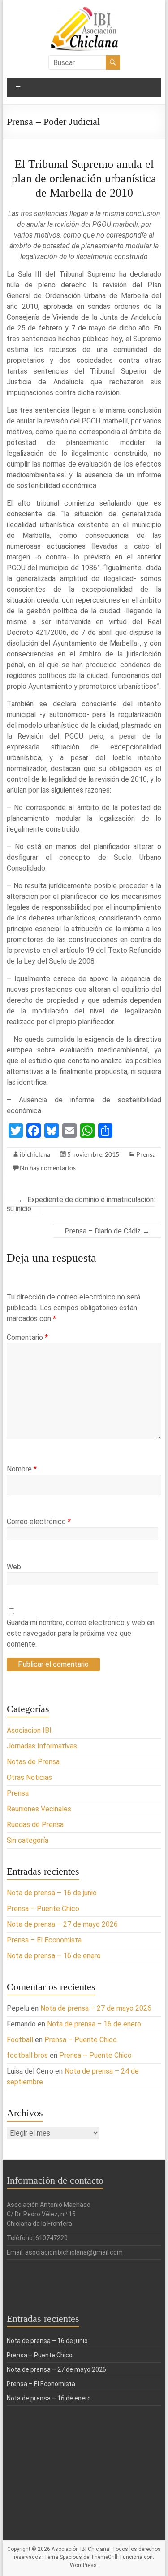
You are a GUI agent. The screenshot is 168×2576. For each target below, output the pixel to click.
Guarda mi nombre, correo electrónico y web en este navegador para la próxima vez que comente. (81, 1633)
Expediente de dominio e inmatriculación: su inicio (81, 1204)
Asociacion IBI (29, 1730)
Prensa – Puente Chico (43, 1909)
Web (14, 1567)
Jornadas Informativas (42, 1746)
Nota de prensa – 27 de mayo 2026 (62, 1924)
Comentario (27, 1337)
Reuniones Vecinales (39, 1809)
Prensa (146, 1154)
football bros (27, 2055)
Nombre (22, 1469)
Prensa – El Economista (44, 1940)
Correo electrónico (39, 1521)
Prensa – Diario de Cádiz (107, 1231)
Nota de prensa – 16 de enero (54, 1956)
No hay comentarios (48, 1168)
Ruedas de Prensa (35, 1825)
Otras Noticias (29, 1777)
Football (20, 2040)
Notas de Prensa (33, 1762)
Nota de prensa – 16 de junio (52, 1893)
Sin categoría (28, 1840)
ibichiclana (35, 1154)
